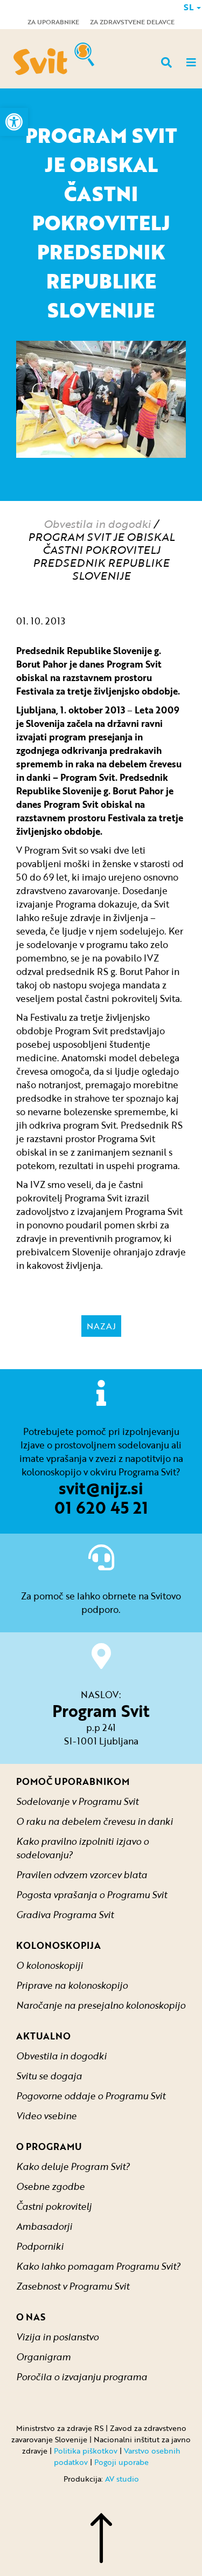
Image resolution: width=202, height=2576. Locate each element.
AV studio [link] (122, 2479)
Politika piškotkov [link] (86, 2451)
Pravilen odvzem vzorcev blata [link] (82, 1875)
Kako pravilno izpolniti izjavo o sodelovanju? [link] (82, 1848)
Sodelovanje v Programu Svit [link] (77, 1801)
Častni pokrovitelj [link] (54, 2206)
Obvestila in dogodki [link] (97, 524)
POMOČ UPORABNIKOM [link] (73, 1781)
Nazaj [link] (101, 1326)
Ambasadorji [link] (44, 2226)
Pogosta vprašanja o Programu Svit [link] (92, 1895)
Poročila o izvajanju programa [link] (82, 2377)
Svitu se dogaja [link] (49, 2076)
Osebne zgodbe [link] (50, 2186)
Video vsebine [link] (46, 2116)
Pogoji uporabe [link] (121, 2462)
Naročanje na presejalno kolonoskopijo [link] (101, 2005)
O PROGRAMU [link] (49, 2146)
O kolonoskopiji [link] (50, 1965)
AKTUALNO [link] (43, 2036)
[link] (14, 122)
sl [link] (190, 7)
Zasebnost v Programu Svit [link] (73, 2286)
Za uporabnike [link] (53, 22)
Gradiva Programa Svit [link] (65, 1915)
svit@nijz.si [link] (101, 1488)
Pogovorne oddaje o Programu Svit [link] (91, 2096)
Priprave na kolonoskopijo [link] (72, 1985)
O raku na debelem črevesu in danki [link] (95, 1821)
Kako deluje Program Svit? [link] (73, 2166)
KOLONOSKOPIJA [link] (58, 1945)
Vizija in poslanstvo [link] (57, 2337)
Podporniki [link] (40, 2246)
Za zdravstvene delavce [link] (132, 22)
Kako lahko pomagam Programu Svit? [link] (98, 2266)
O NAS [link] (31, 2317)
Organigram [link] (43, 2357)
